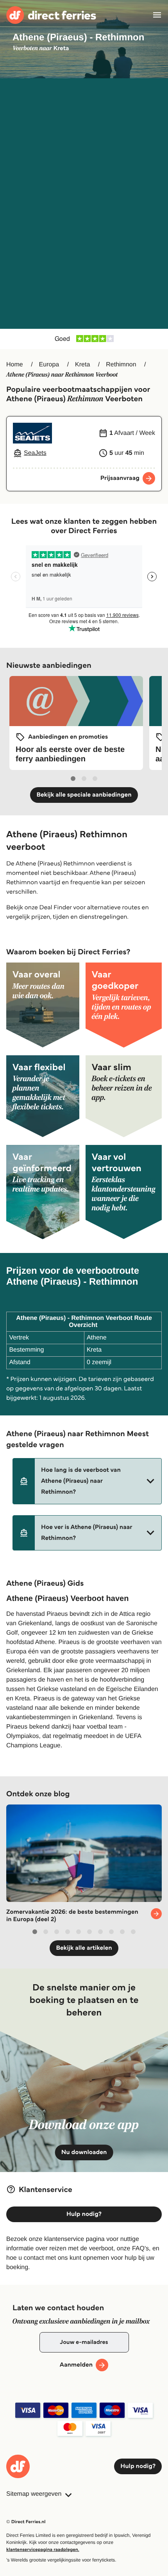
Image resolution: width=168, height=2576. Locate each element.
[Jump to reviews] (84, 339)
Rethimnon (121, 365)
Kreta (82, 365)
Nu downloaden (84, 2152)
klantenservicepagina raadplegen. (43, 2550)
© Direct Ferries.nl (26, 2522)
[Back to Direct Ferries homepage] (51, 15)
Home (15, 365)
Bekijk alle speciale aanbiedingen (84, 795)
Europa (49, 365)
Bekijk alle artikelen (84, 1948)
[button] (87, 1481)
